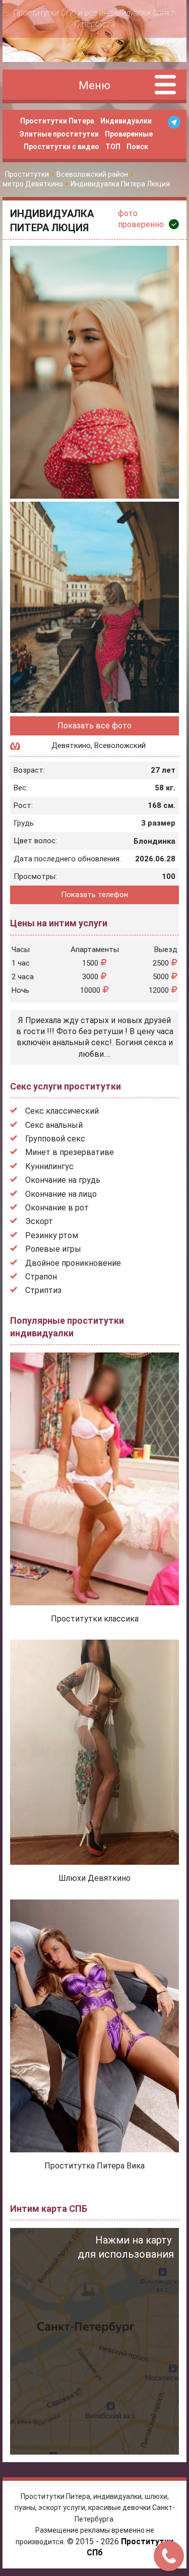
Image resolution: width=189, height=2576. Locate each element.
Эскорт (39, 1221)
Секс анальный (54, 1125)
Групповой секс (55, 1139)
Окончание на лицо (61, 1194)
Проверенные (129, 134)
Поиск (137, 147)
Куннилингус (49, 1166)
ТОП (113, 147)
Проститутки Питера (57, 121)
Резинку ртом (52, 1235)
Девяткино (71, 745)
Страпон (41, 1277)
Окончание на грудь (63, 1180)
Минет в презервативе (70, 1152)
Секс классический (62, 1111)
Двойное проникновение (73, 1263)
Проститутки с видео (61, 147)
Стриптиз (43, 1290)
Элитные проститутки (59, 134)
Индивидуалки (126, 121)
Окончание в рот (57, 1208)
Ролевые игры (53, 1249)
